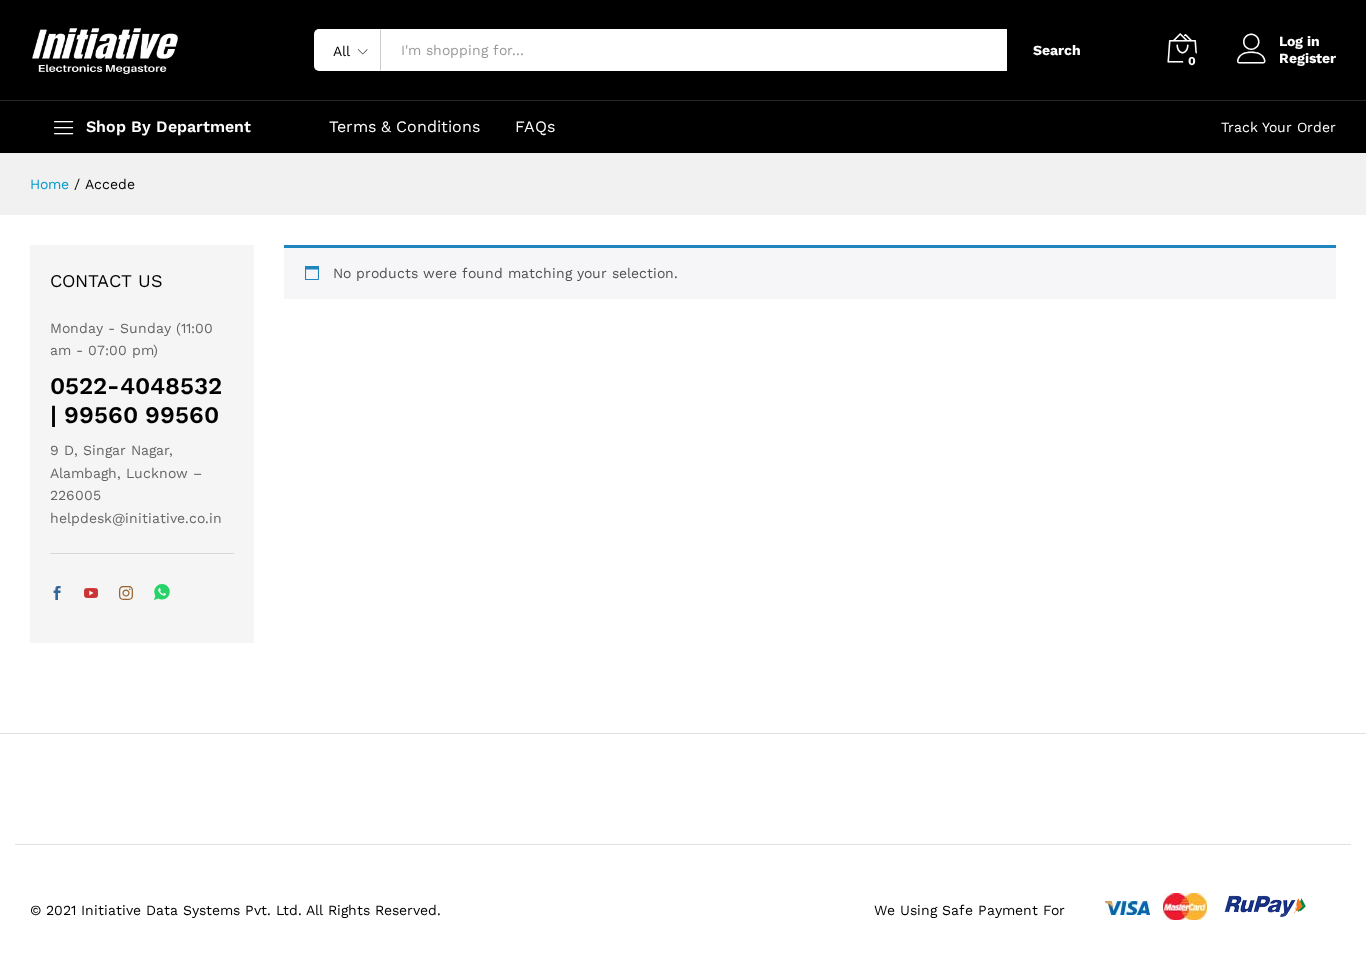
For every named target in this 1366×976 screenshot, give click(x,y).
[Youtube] (91, 594)
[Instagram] (126, 594)
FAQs (535, 127)
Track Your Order (1278, 127)
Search (1057, 50)
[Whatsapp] (162, 593)
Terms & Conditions (404, 127)
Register (1307, 58)
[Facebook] (57, 594)
